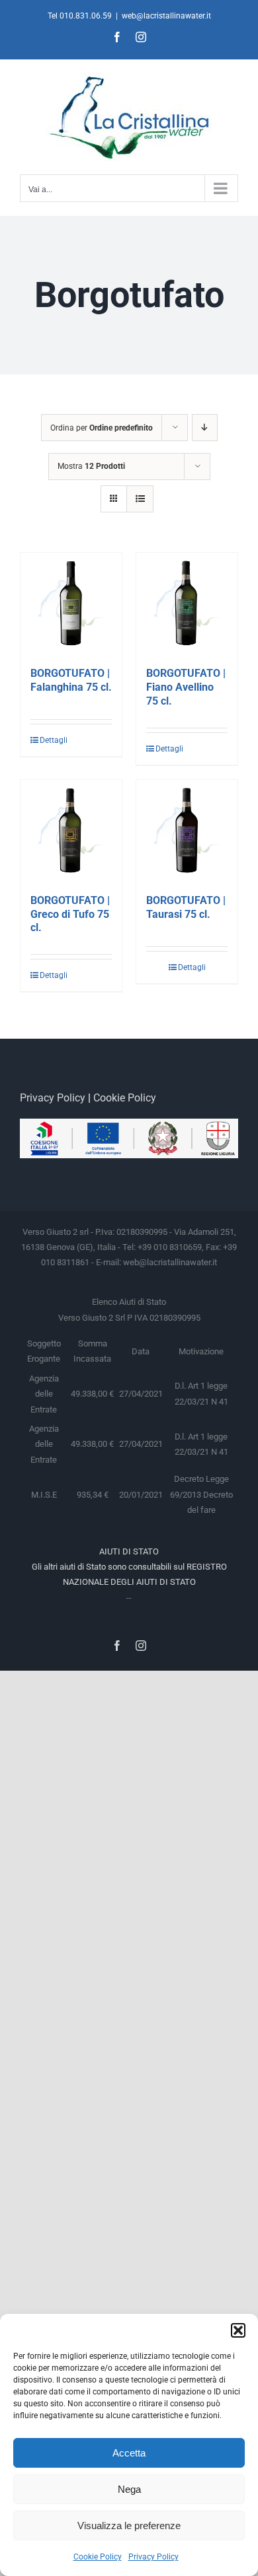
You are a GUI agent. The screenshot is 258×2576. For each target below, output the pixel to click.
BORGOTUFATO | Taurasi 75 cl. (186, 907)
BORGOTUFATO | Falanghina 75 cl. (71, 680)
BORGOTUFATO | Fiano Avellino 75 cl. (186, 687)
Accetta (129, 2453)
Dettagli (54, 740)
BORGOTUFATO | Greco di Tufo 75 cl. (70, 914)
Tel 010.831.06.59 (80, 16)
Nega (129, 2489)
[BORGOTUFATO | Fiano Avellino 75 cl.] (187, 603)
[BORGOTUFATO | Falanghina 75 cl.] (71, 603)
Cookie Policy (98, 2557)
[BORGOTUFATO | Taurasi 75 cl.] (187, 830)
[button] (238, 2330)
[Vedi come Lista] (140, 499)
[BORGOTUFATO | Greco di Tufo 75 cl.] (71, 830)
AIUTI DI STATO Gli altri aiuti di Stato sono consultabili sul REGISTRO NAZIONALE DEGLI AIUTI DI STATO (129, 1567)
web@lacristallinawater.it (166, 16)
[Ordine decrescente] (205, 428)
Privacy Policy (153, 2557)
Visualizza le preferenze (129, 2525)
